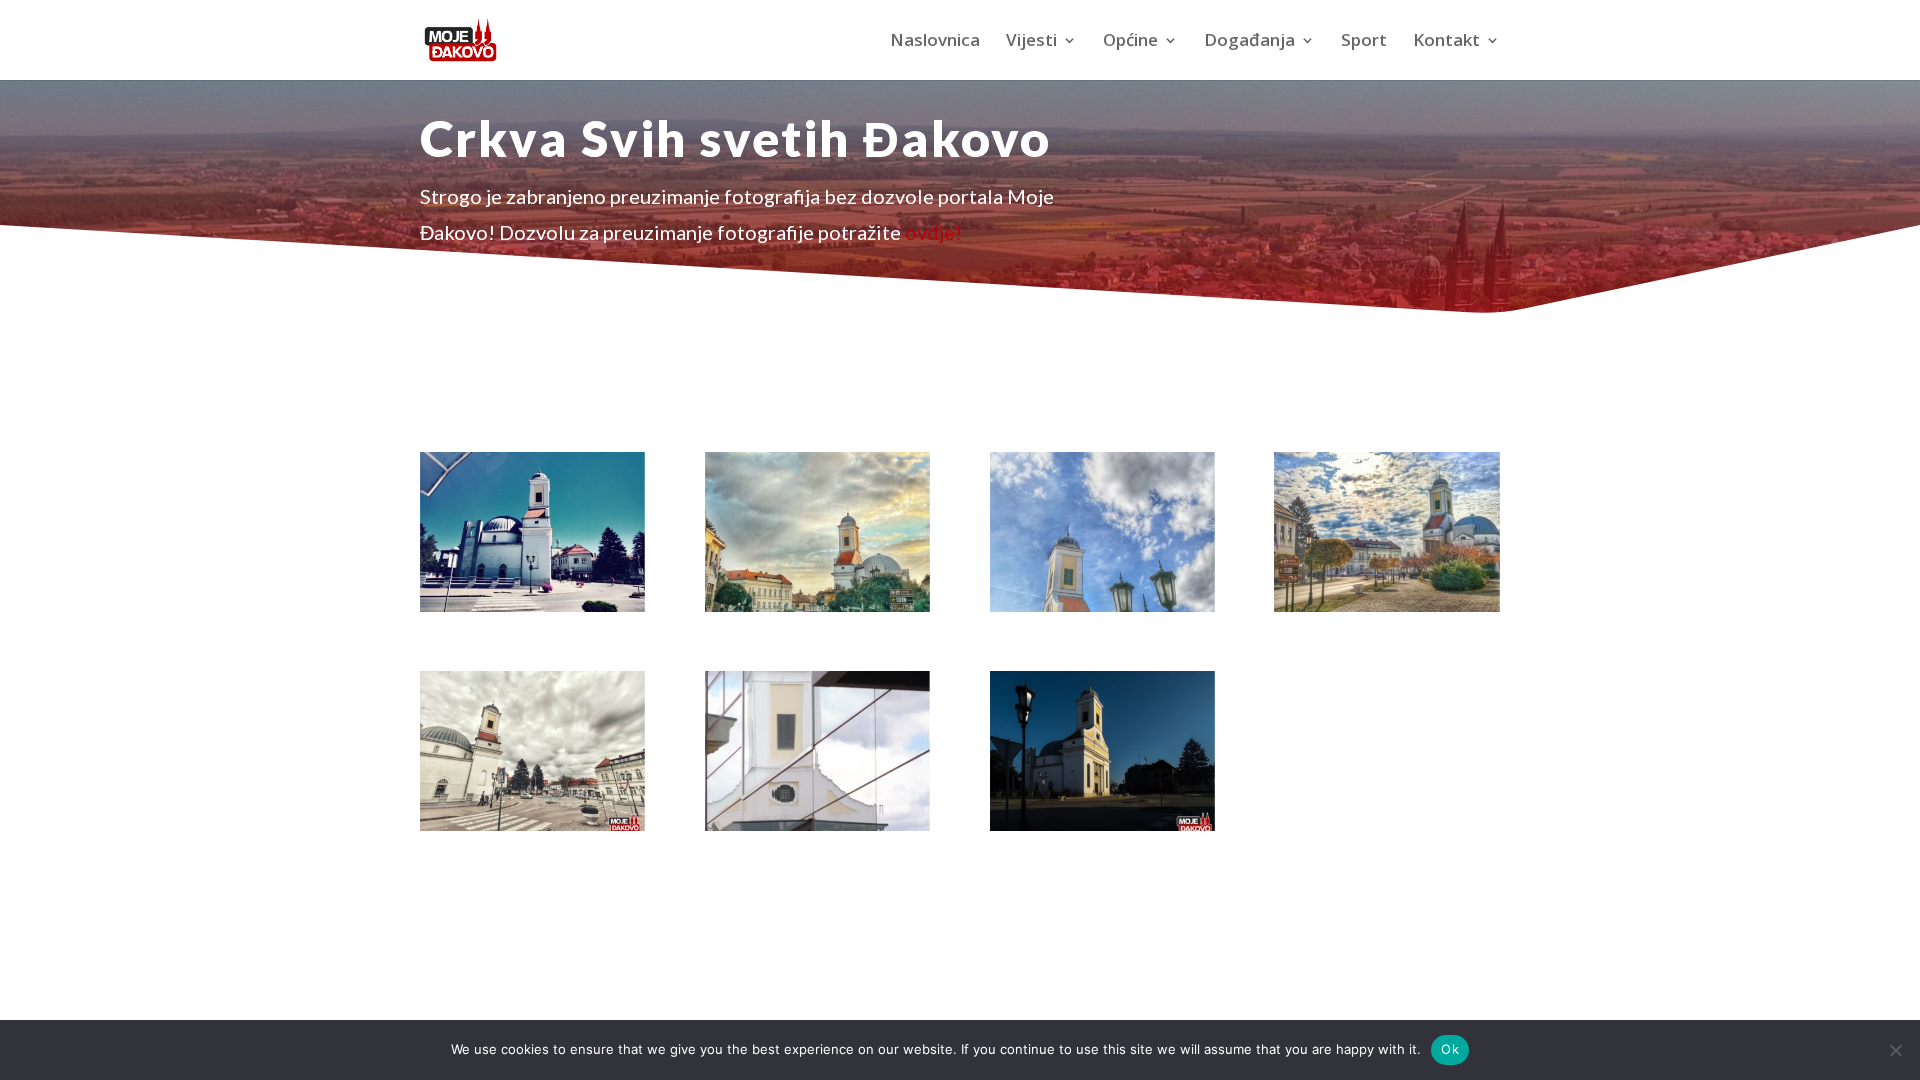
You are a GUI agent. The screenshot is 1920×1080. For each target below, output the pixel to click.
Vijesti (1031, 42)
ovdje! (933, 232)
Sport (1364, 42)
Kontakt (1446, 42)
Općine (1130, 42)
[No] (1895, 1050)
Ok (1450, 1049)
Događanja (1249, 42)
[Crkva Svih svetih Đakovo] (532, 605)
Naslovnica (935, 42)
